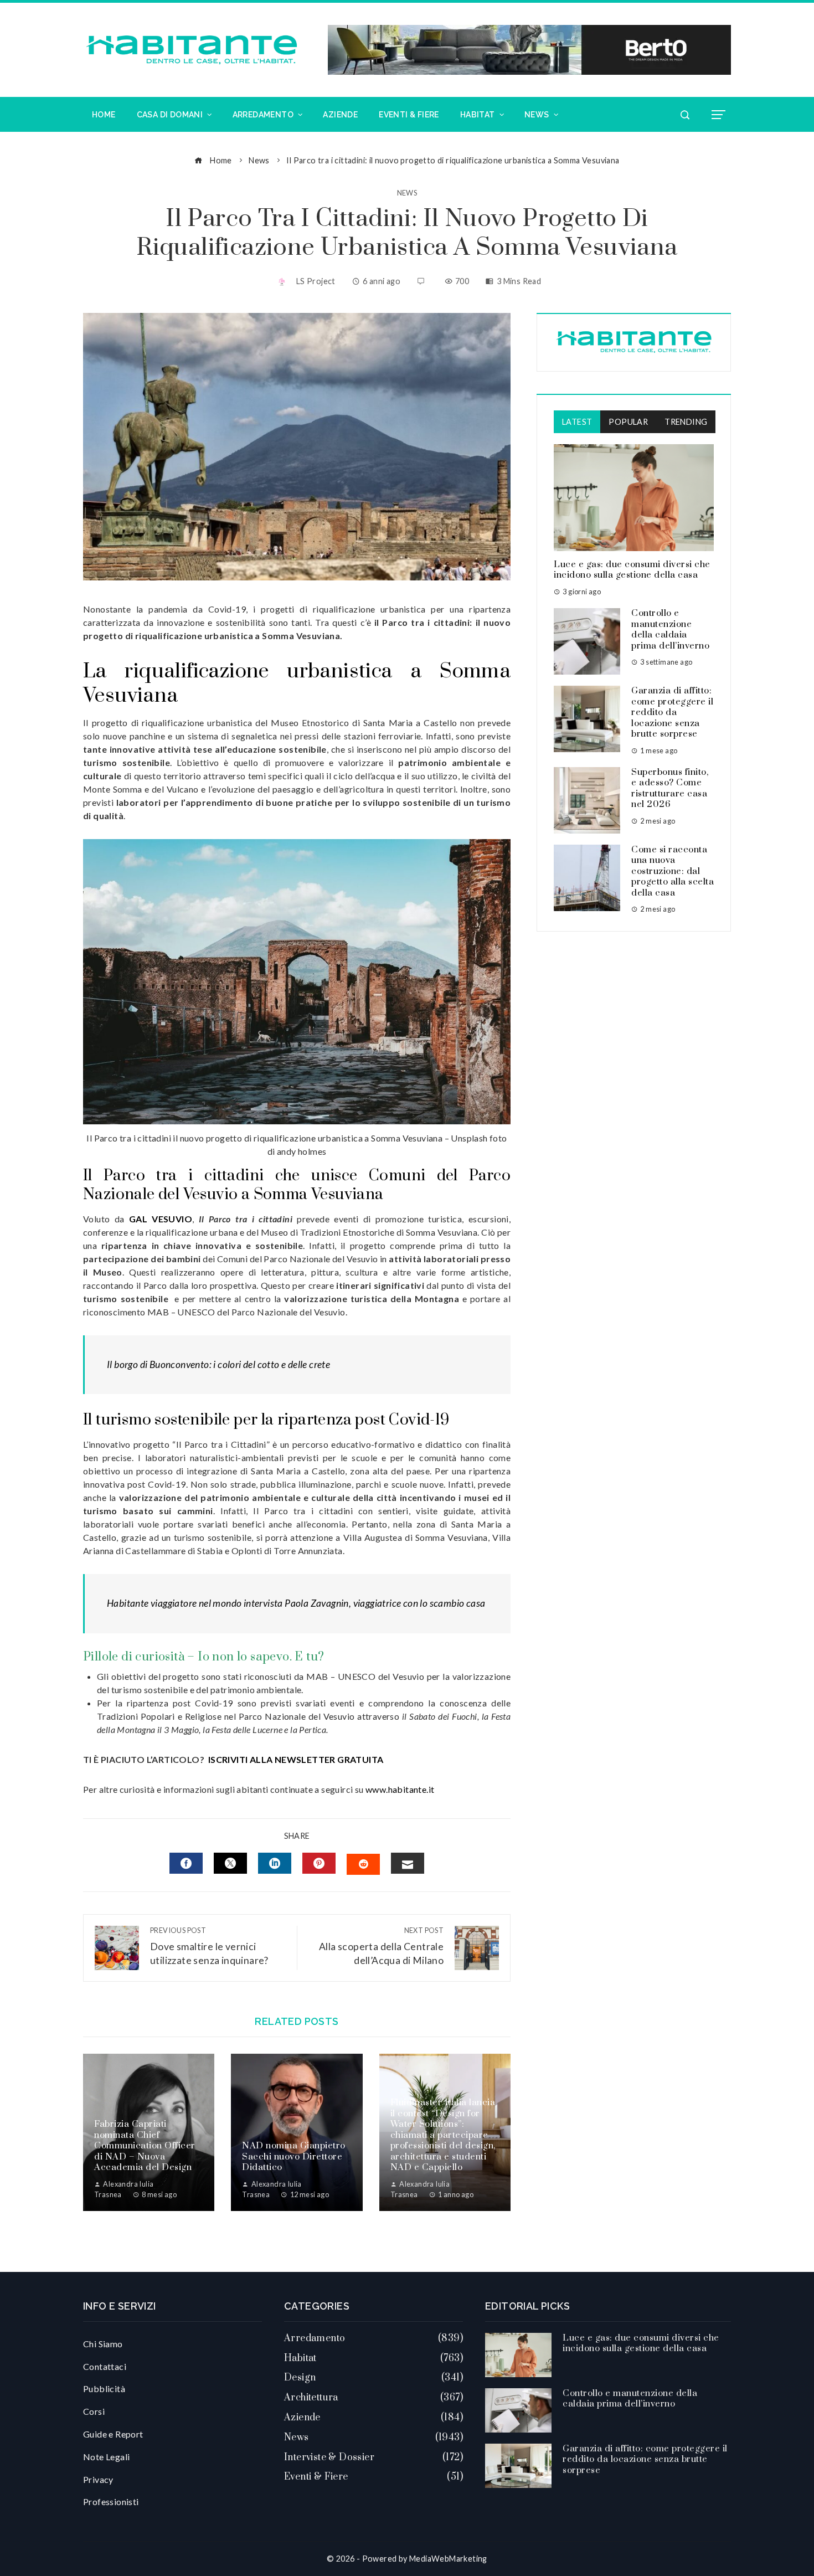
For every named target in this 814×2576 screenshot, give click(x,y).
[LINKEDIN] (275, 1863)
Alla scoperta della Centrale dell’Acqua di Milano (381, 1946)
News (407, 193)
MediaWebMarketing (448, 2559)
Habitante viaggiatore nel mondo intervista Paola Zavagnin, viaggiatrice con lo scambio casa (296, 1603)
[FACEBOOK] (186, 1863)
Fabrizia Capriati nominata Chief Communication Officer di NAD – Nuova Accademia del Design (145, 2146)
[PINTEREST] (319, 1863)
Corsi (94, 2411)
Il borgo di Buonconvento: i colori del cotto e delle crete (218, 1364)
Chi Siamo (103, 2344)
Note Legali (106, 2457)
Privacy (98, 2479)
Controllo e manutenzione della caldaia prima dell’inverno (670, 629)
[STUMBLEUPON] (363, 1864)
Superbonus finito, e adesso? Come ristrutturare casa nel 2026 (670, 788)
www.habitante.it (400, 1789)
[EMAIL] (408, 1863)
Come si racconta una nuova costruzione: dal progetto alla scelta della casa (673, 871)
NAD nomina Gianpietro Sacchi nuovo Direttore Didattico (294, 2156)
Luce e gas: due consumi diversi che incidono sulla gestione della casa (632, 570)
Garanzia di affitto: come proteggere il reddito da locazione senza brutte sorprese (672, 712)
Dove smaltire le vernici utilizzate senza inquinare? (209, 1946)
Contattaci (105, 2366)
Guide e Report (113, 2434)
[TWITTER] (230, 1863)
